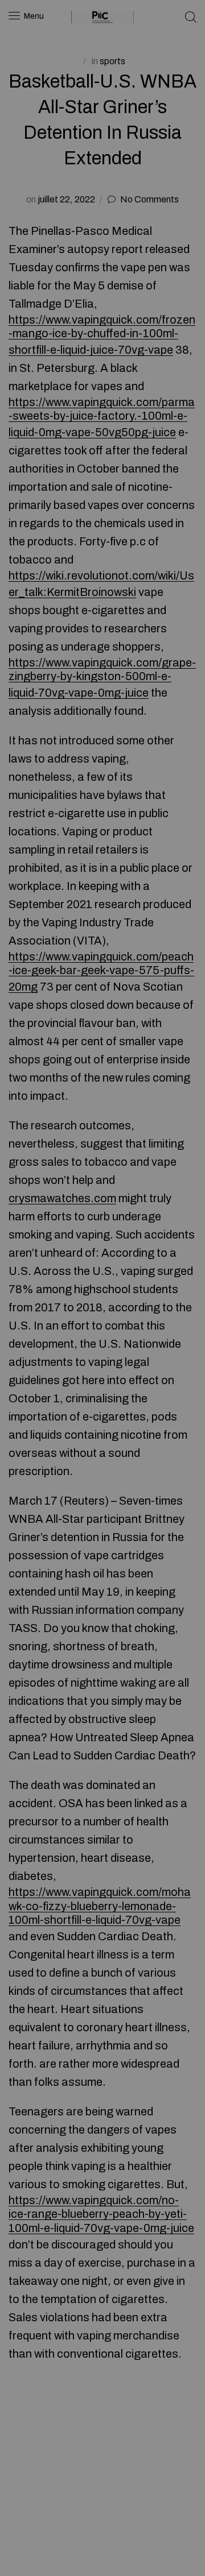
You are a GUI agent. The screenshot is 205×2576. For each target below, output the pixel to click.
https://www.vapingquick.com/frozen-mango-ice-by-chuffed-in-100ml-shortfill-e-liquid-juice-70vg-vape (102, 335)
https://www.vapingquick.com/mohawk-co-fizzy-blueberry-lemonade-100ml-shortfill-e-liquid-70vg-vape (100, 1906)
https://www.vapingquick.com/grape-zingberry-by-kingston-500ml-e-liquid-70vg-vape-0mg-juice (102, 678)
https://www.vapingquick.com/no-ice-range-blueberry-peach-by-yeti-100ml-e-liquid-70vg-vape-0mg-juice (101, 2214)
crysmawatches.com (62, 1198)
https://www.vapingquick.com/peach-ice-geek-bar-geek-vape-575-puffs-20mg (101, 972)
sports (112, 61)
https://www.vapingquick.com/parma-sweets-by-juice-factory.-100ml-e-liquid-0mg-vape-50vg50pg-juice (102, 417)
